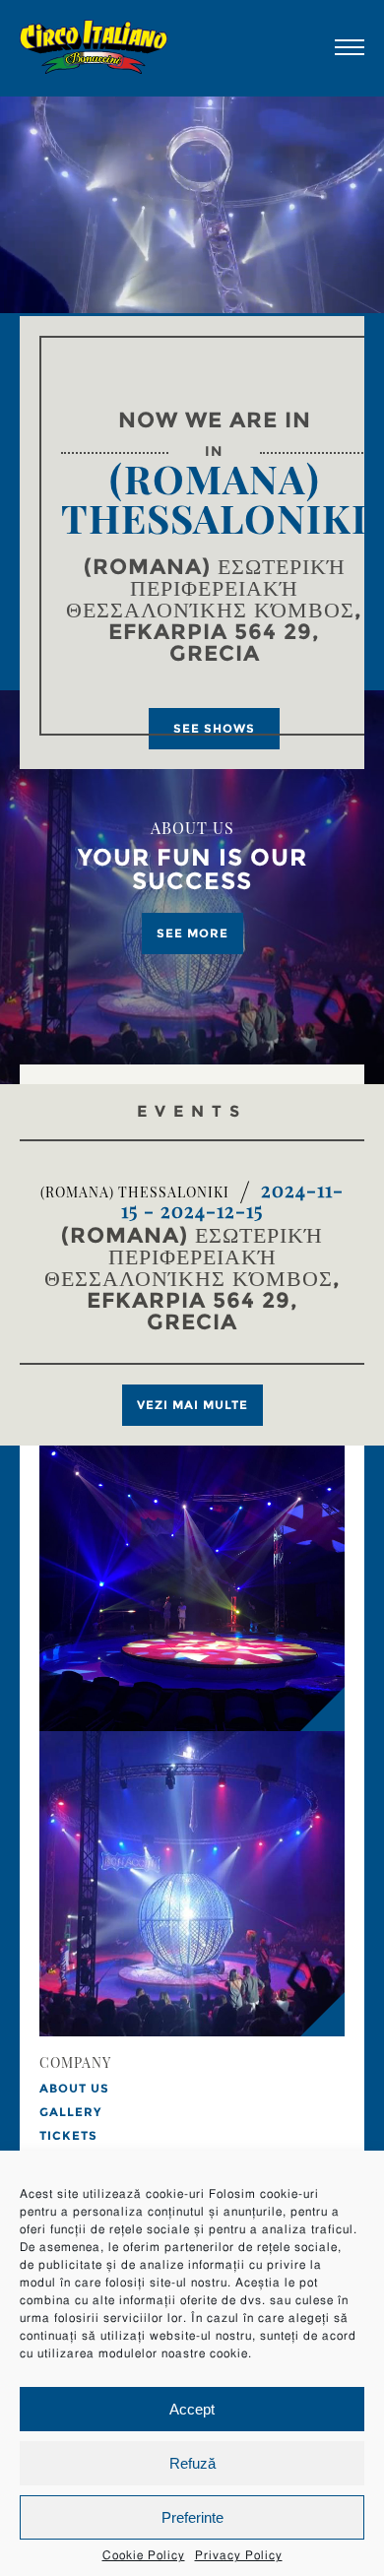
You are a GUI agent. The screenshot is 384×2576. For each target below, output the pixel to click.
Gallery (70, 2112)
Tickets (68, 2135)
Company (75, 2064)
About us (74, 2088)
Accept (192, 2409)
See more (192, 933)
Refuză (192, 2463)
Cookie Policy (144, 2555)
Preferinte (192, 2517)
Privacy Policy (239, 2555)
